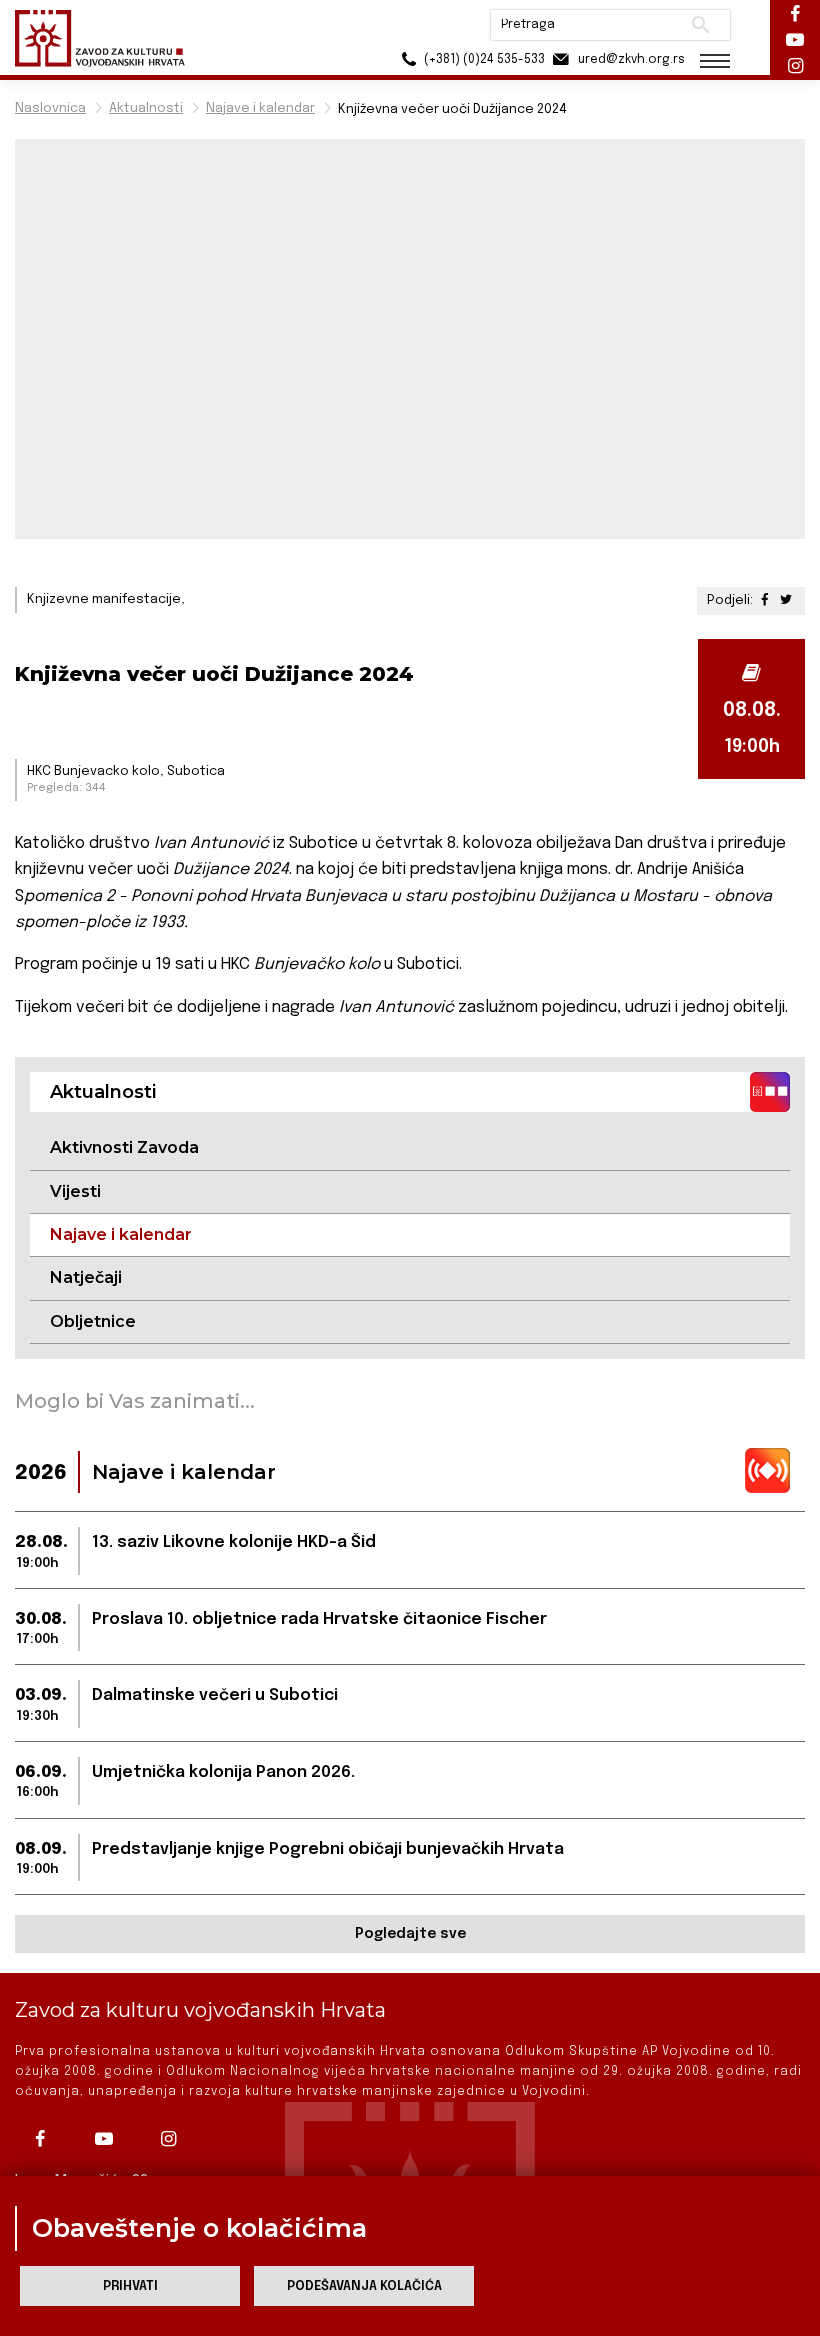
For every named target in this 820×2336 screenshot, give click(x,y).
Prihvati (130, 2286)
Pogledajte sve (410, 1934)
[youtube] (109, 2139)
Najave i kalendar (260, 108)
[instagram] (173, 2139)
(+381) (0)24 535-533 (483, 60)
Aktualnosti (146, 108)
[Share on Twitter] (786, 600)
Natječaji (86, 1277)
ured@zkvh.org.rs (630, 60)
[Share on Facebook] (766, 600)
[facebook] (45, 2139)
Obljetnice (93, 1321)
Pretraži (700, 25)
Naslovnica (50, 108)
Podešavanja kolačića (364, 2286)
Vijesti (75, 1191)
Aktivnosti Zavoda (124, 1147)
